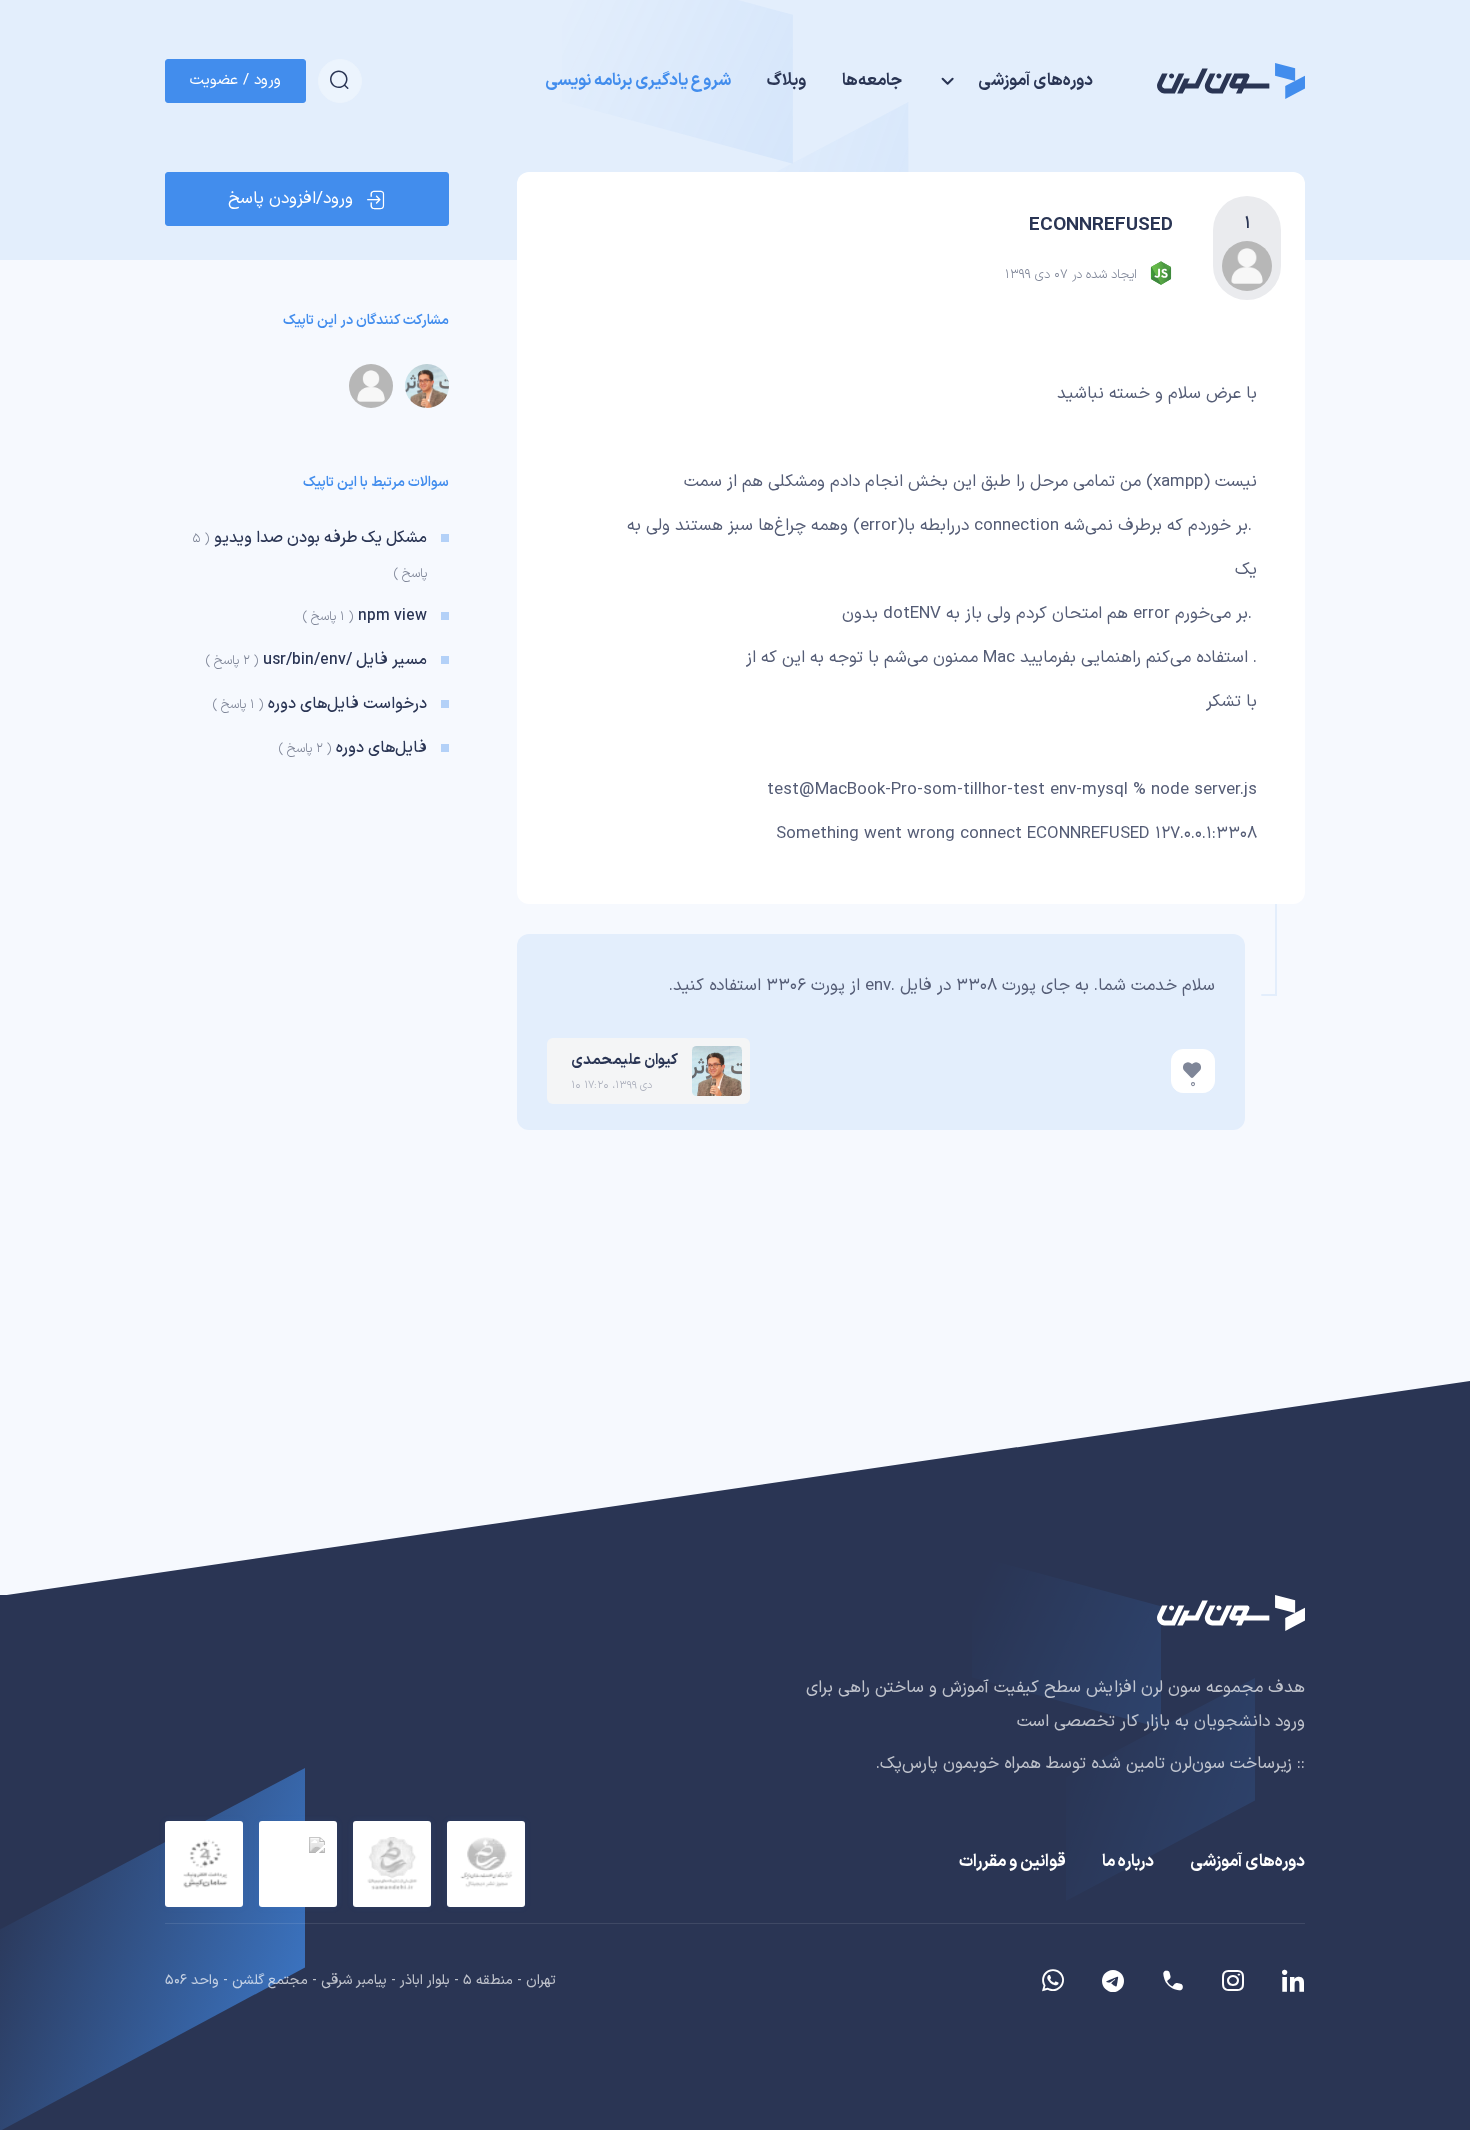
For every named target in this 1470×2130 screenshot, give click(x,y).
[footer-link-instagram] (1233, 1981)
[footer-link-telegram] (1173, 1981)
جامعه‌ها (872, 81)
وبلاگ (786, 81)
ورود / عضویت (235, 80)
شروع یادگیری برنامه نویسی (638, 81)
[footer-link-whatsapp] (1053, 1981)
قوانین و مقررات (1012, 1862)
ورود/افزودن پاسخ (290, 199)
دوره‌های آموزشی (1247, 1862)
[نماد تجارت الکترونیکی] (298, 1864)
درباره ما (1128, 1862)
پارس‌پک (909, 1764)
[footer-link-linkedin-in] (1285, 1981)
